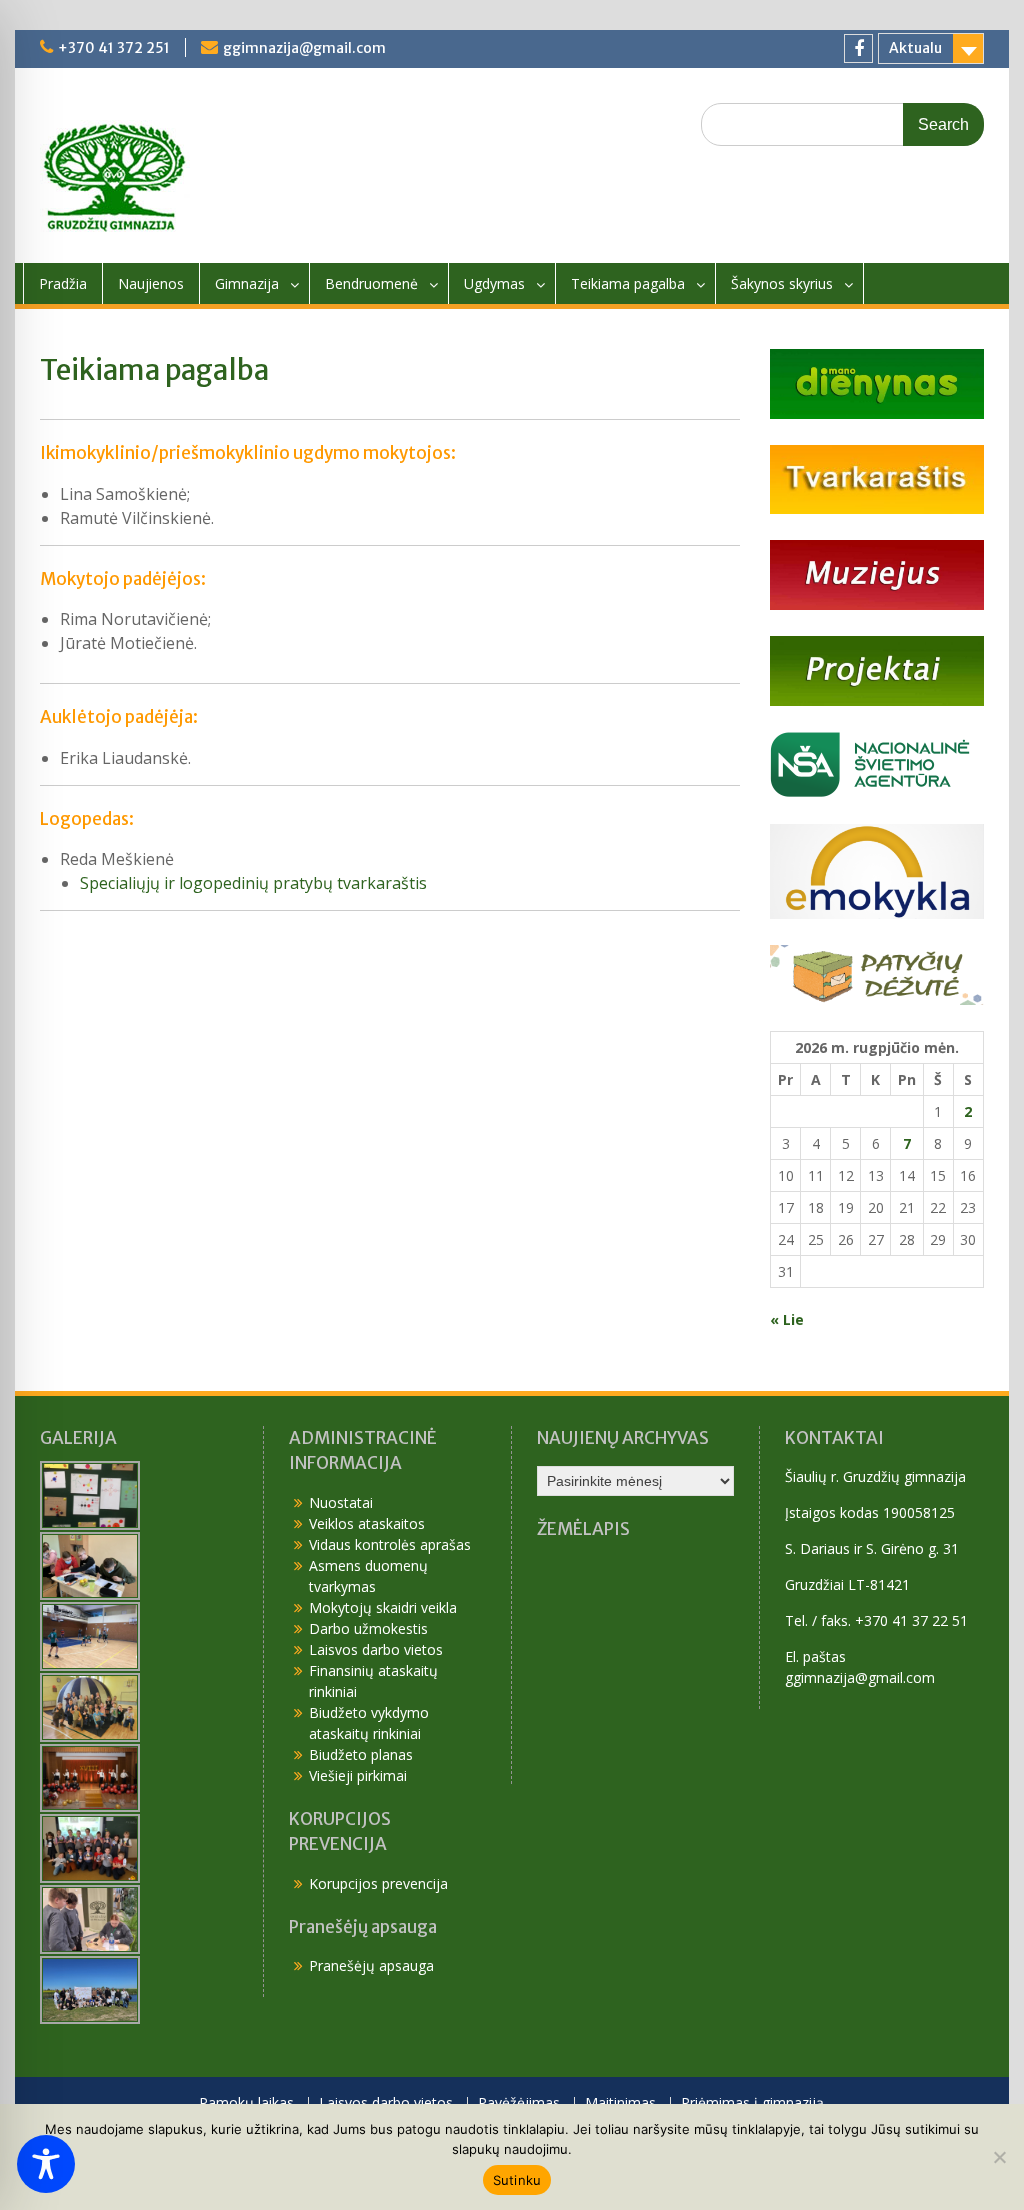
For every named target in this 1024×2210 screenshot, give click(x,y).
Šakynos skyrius (782, 283)
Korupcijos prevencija (378, 1883)
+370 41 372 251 (114, 48)
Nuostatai (341, 1502)
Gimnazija (247, 283)
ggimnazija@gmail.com (304, 48)
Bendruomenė (371, 283)
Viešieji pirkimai (358, 1775)
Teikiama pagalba (628, 283)
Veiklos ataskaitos (367, 1523)
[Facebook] (858, 48)
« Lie (787, 1319)
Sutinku (517, 2180)
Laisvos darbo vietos (376, 1649)
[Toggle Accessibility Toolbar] (46, 2164)
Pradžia (63, 283)
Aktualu (915, 48)
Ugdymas (494, 283)
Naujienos (151, 283)
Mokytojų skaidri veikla (383, 1607)
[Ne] (999, 2157)
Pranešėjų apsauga (371, 1965)
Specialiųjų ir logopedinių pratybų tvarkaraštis (253, 883)
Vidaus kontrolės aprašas (390, 1544)
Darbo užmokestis (368, 1628)
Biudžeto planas (361, 1754)
